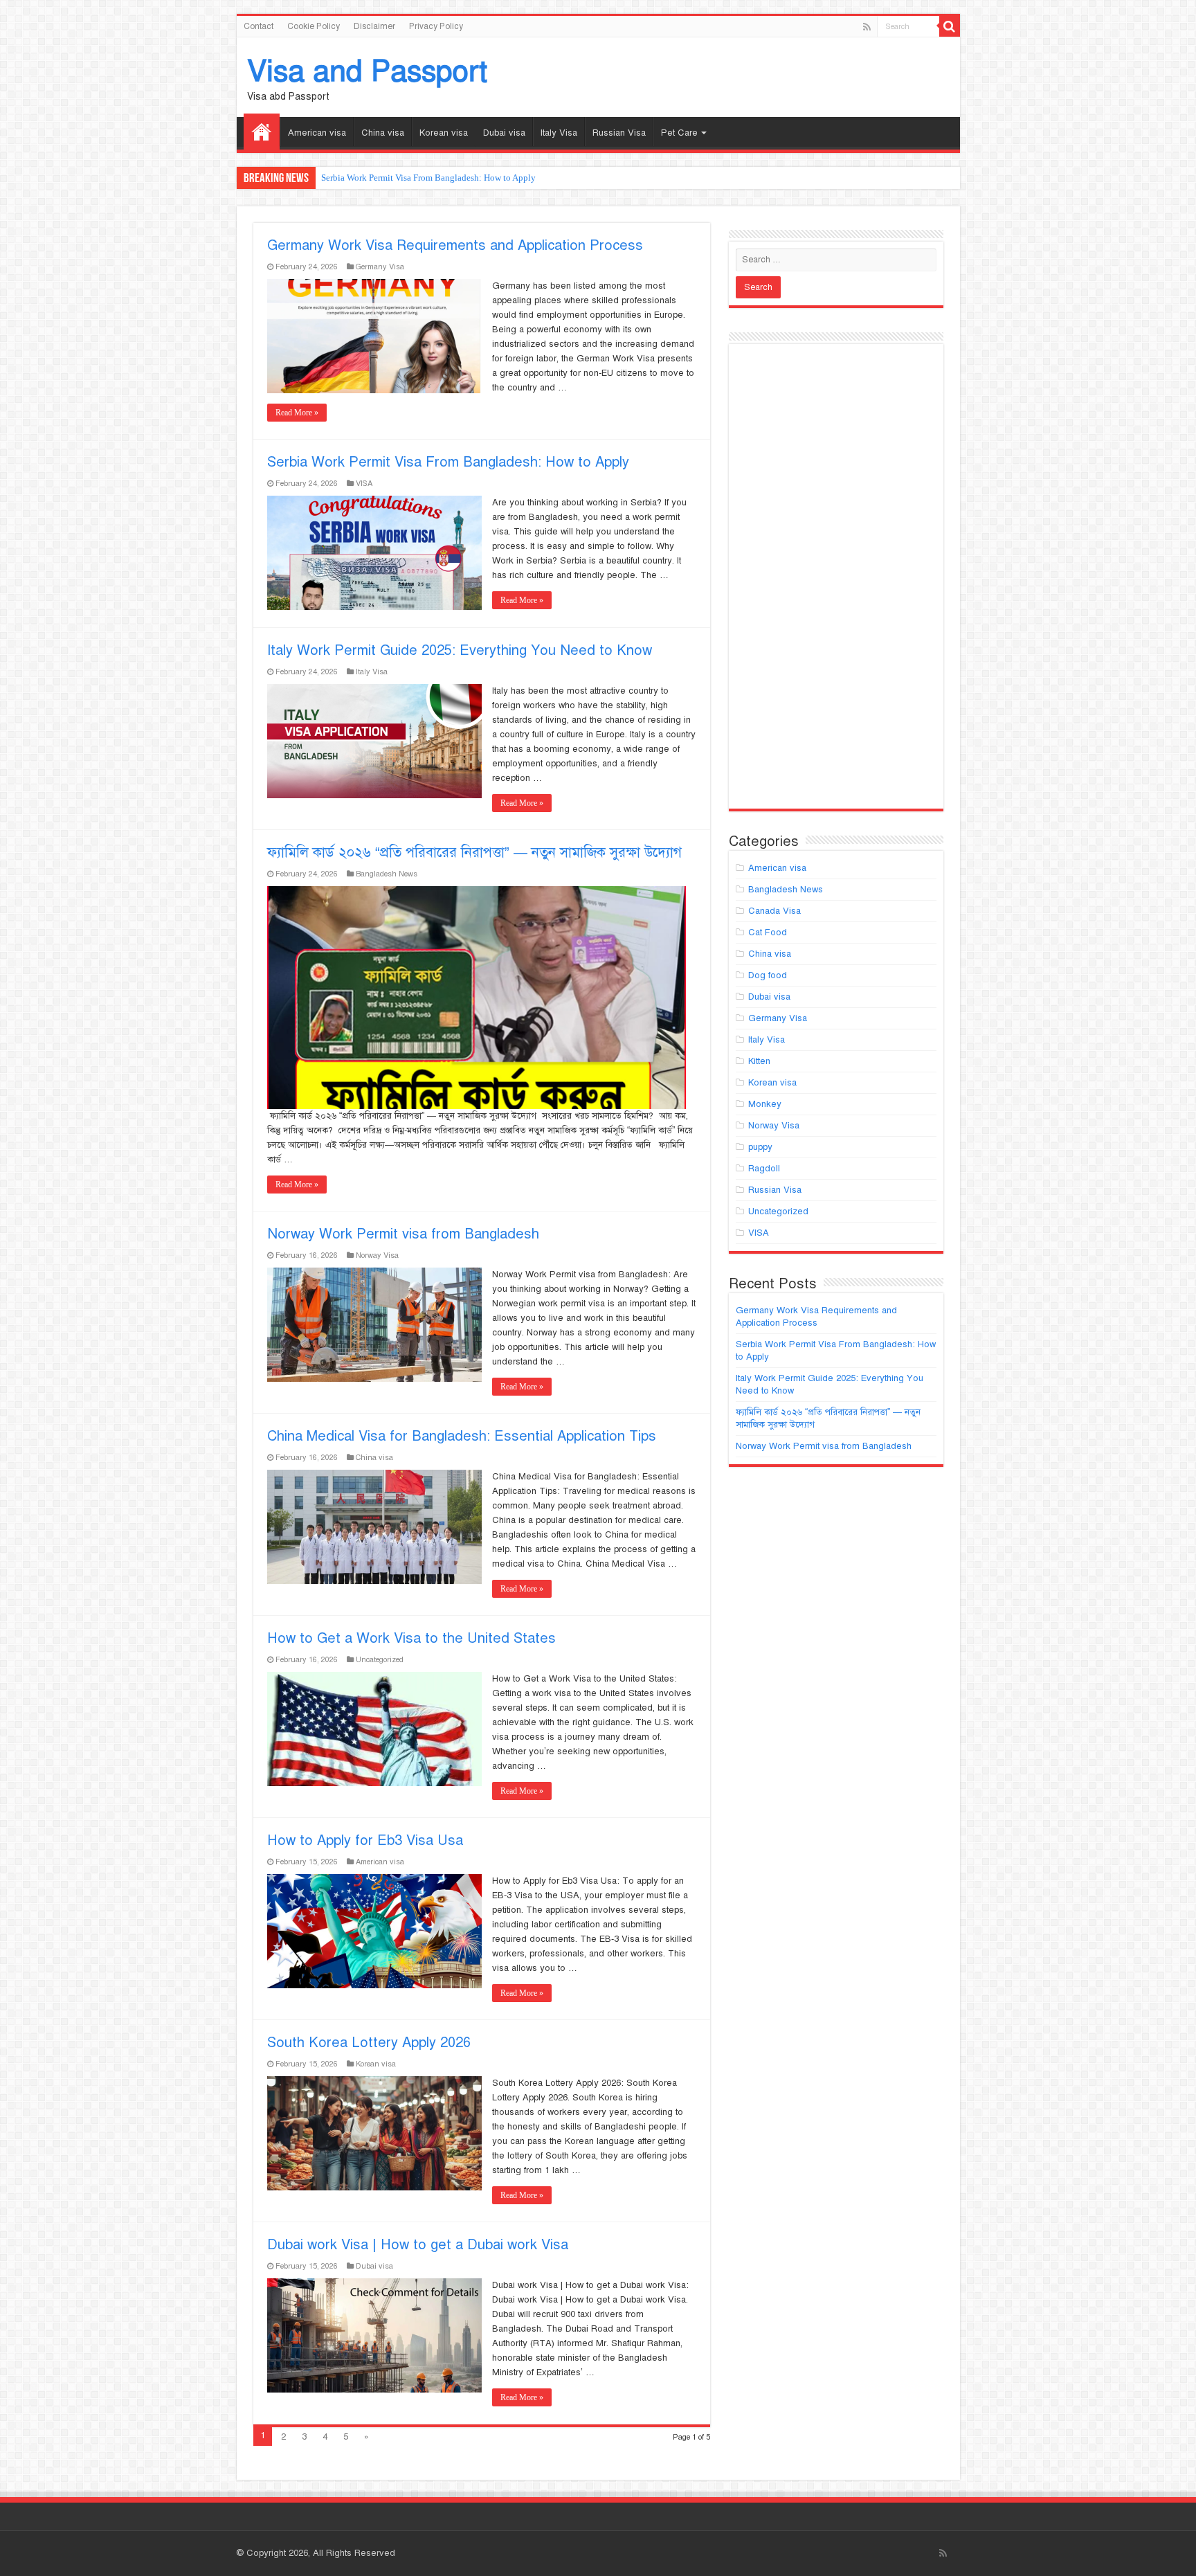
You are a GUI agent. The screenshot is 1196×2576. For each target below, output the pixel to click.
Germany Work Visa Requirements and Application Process (455, 245)
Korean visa (444, 133)
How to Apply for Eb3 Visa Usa (365, 1840)
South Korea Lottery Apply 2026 (369, 2043)
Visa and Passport (367, 71)
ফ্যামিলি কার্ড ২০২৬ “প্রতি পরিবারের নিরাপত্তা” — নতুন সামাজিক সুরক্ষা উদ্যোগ (474, 853)
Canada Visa (774, 911)
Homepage (262, 132)
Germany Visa (380, 267)
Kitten (759, 1061)
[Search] (950, 26)
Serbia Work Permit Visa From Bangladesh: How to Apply (448, 462)
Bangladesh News (387, 874)
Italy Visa (559, 133)
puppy (760, 1147)
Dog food (768, 975)
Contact (259, 26)
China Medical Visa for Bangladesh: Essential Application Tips (462, 1436)
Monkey (765, 1104)
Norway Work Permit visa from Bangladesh (403, 1234)
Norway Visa (377, 1255)
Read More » (297, 413)
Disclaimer (374, 26)
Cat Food (768, 933)
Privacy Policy (436, 26)
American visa (317, 133)
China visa (383, 133)
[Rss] (867, 27)
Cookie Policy (314, 26)
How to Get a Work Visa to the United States (411, 1638)
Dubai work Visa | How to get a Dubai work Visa (418, 2245)
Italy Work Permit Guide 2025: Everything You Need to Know (437, 178)
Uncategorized (380, 1659)
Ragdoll (764, 1169)
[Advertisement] (836, 582)
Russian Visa (619, 133)
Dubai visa (504, 133)
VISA (364, 483)
